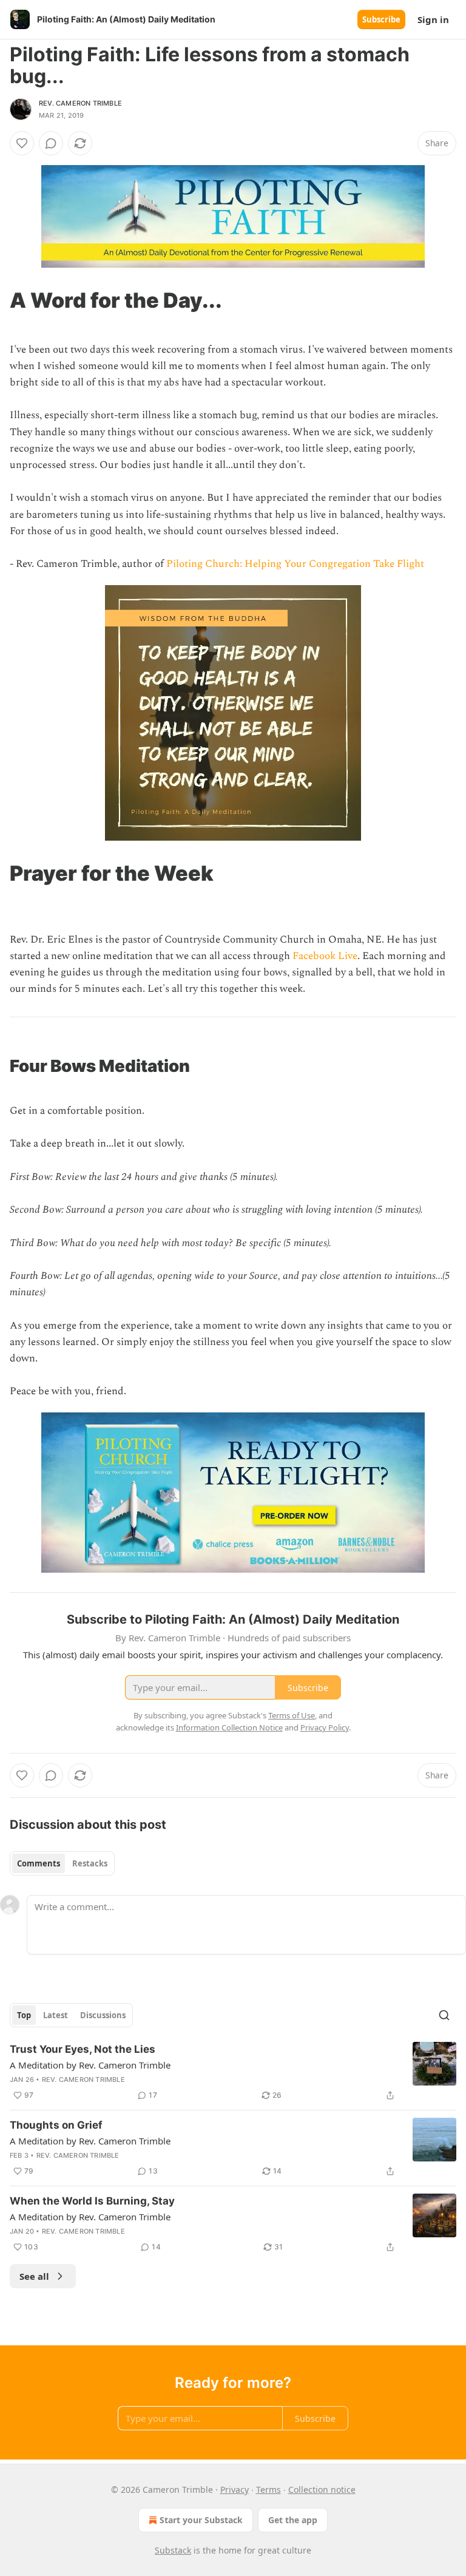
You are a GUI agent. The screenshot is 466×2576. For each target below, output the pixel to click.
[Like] (22, 143)
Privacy (235, 2490)
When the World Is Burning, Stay (92, 2201)
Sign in (433, 19)
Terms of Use (292, 1715)
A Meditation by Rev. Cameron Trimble (90, 2065)
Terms (268, 2490)
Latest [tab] (56, 2015)
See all (34, 2276)
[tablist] (62, 1863)
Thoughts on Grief (56, 2125)
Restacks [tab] (90, 1863)
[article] (233, 2072)
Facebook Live (325, 956)
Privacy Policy (325, 1727)
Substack (173, 2550)
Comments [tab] (39, 1863)
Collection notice (322, 2490)
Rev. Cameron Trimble (80, 103)
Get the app (293, 2520)
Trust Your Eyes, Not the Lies (83, 2049)
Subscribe (381, 19)
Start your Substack (201, 2520)
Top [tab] (24, 2015)
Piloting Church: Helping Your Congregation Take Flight (295, 564)
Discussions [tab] (103, 2015)
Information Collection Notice (229, 1727)
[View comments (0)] (51, 143)
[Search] (444, 2015)
